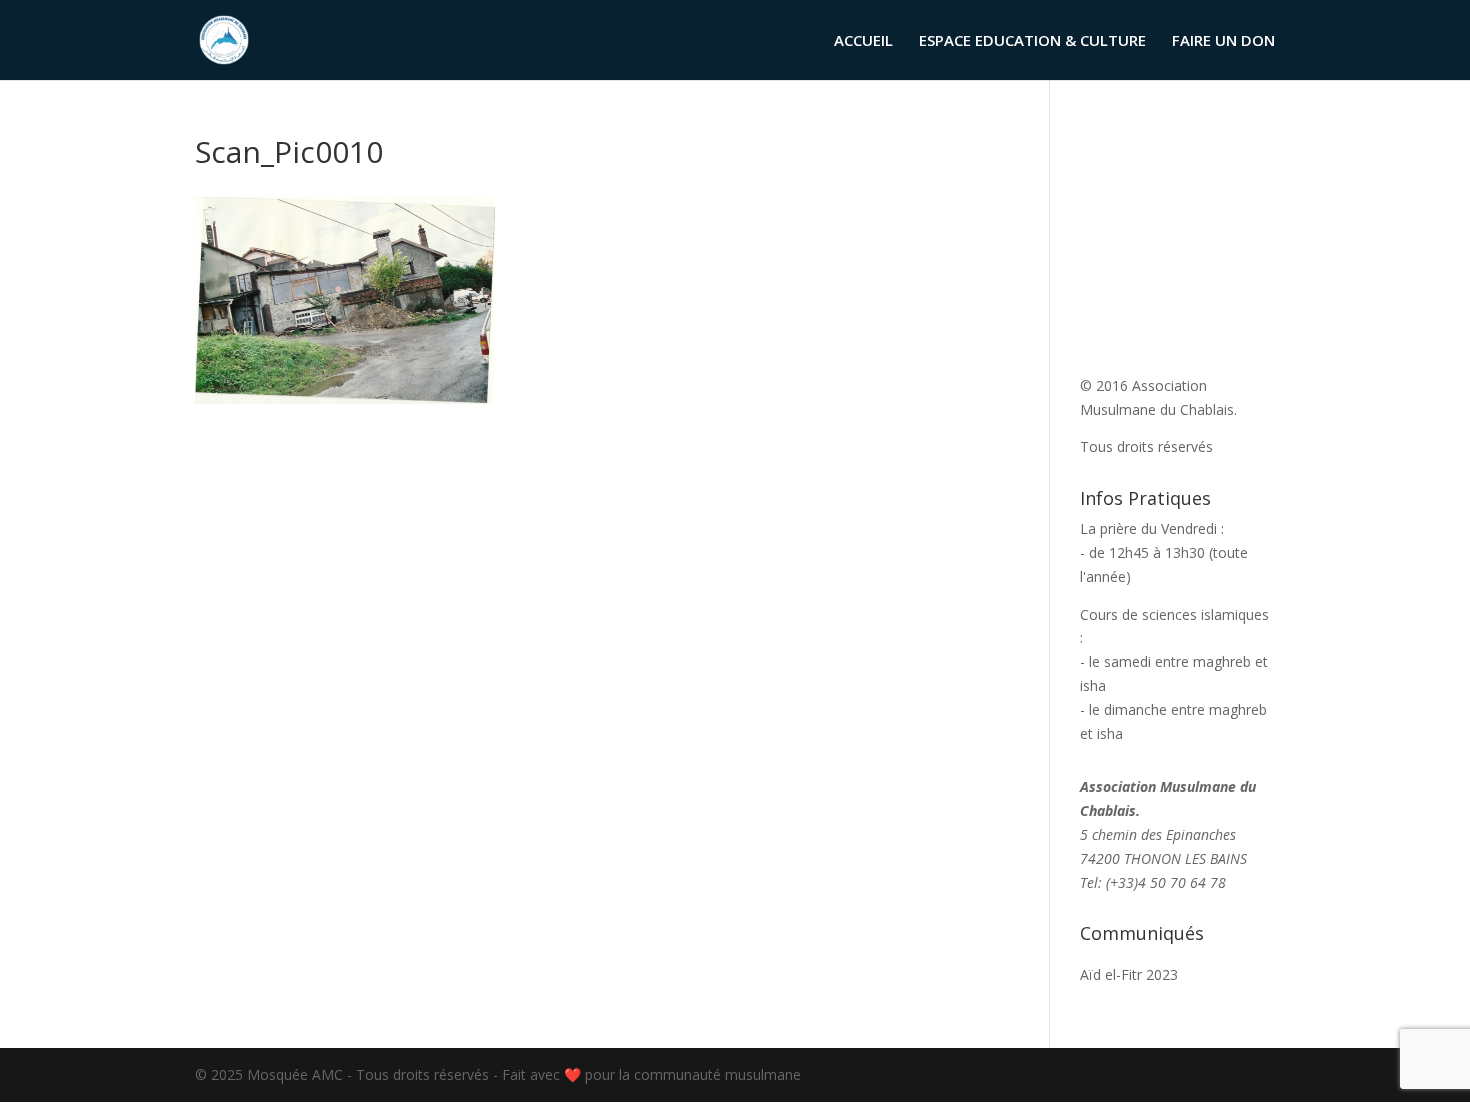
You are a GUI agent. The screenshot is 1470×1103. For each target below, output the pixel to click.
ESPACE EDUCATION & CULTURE (1032, 41)
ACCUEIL (863, 41)
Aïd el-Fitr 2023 (1129, 974)
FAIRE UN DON (1223, 41)
